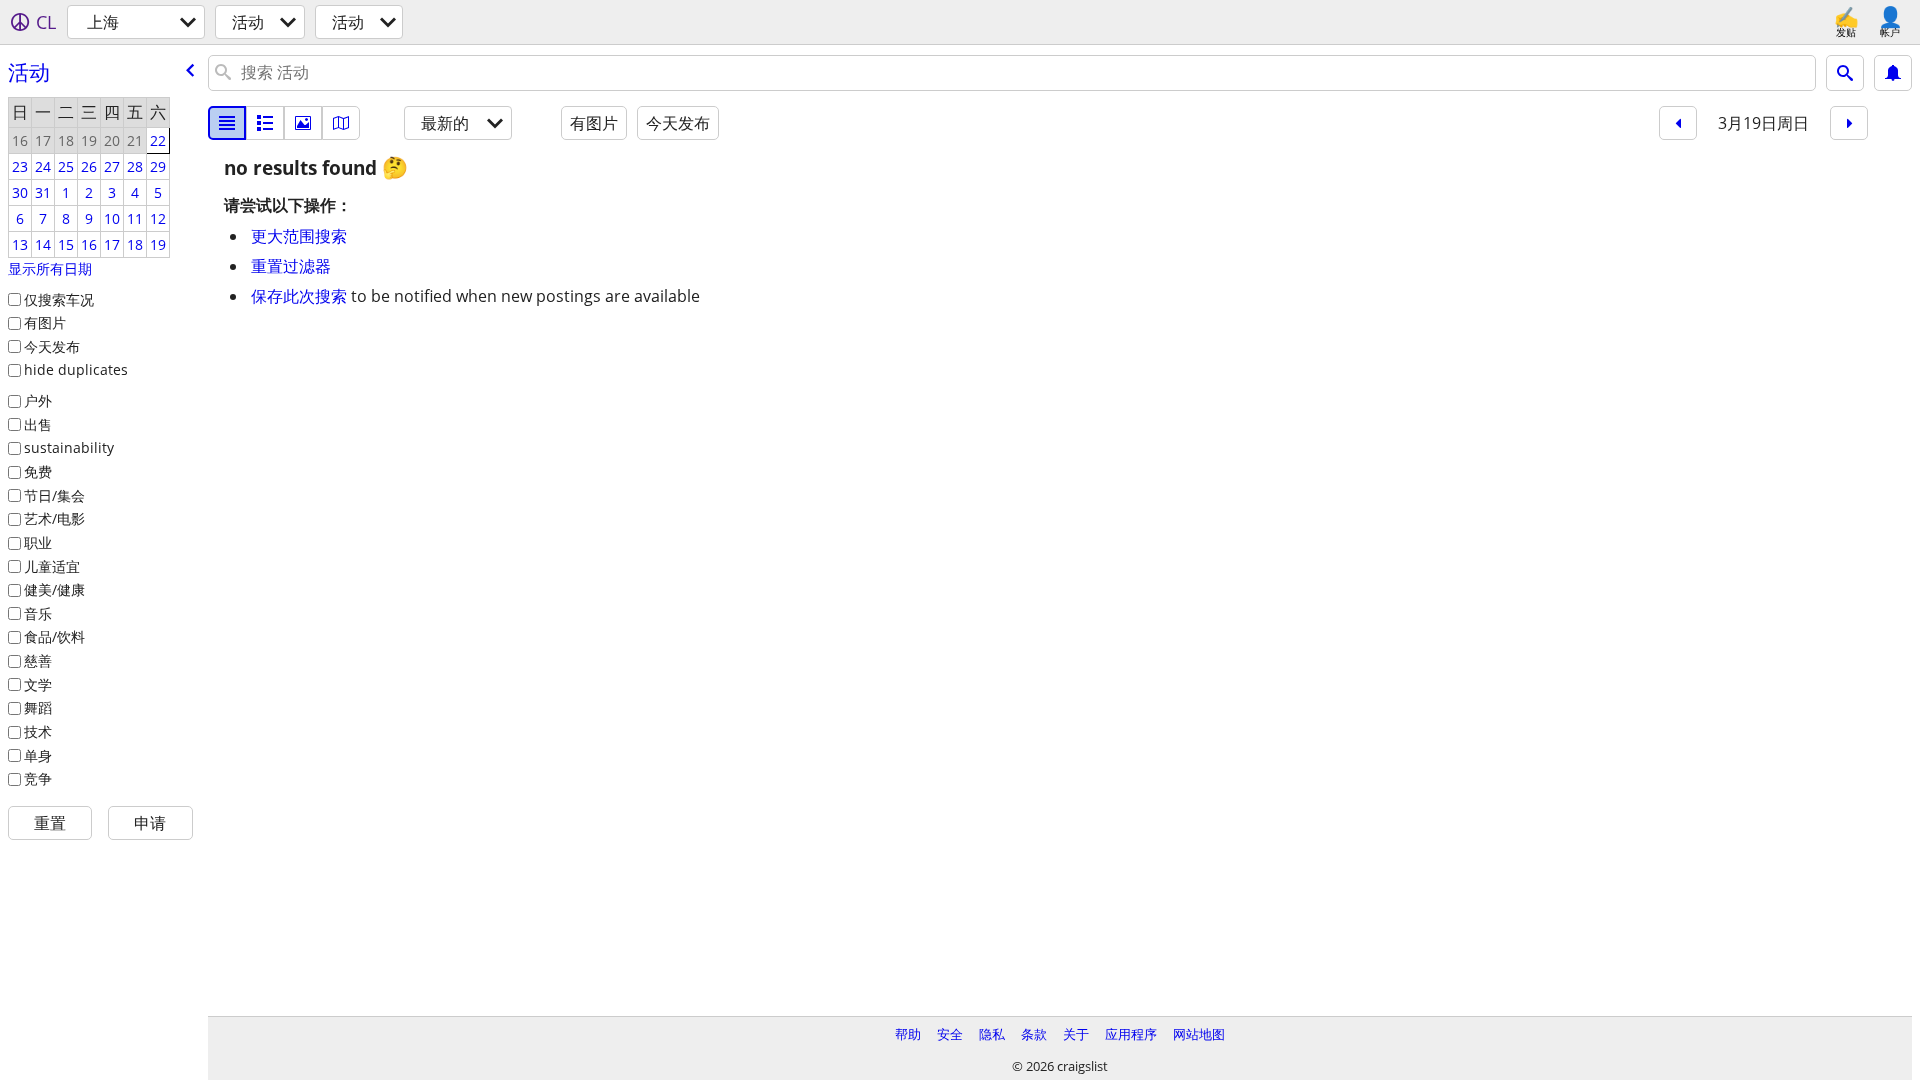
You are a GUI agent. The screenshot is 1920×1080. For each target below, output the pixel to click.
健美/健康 (54, 589)
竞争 (38, 778)
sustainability (69, 447)
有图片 (45, 322)
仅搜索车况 (59, 299)
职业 (38, 542)
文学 (38, 684)
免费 (38, 471)
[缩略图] (265, 123)
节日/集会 (54, 495)
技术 (38, 731)
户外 (38, 400)
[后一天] (1849, 123)
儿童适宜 (52, 566)
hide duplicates (76, 369)
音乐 (38, 613)
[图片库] (303, 123)
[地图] (341, 123)
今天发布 (52, 346)
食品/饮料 (54, 636)
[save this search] (1893, 73)
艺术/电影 (54, 518)
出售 (38, 424)
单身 (38, 755)
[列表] (227, 123)
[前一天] (1678, 123)
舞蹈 (38, 707)
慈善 (38, 660)
